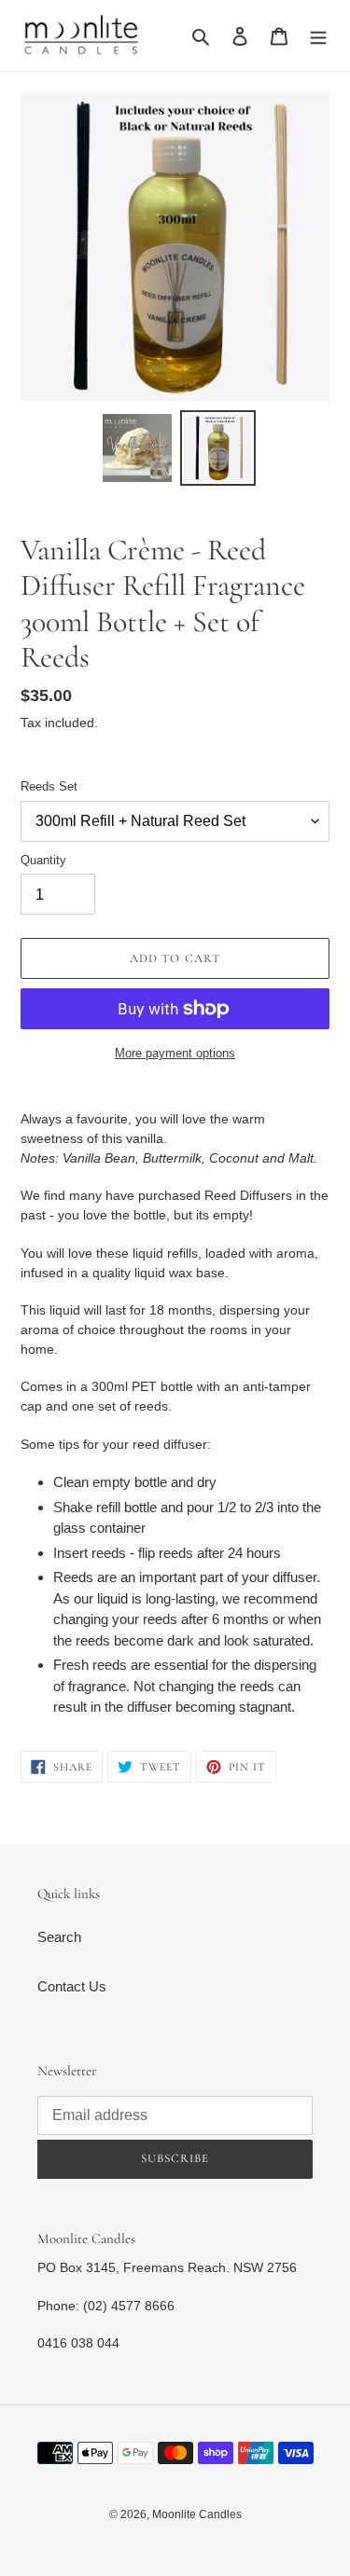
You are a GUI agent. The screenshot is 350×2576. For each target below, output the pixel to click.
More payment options (175, 1053)
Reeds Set (49, 786)
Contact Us (72, 1986)
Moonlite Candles (197, 2514)
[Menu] (318, 36)
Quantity (43, 860)
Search (59, 1937)
